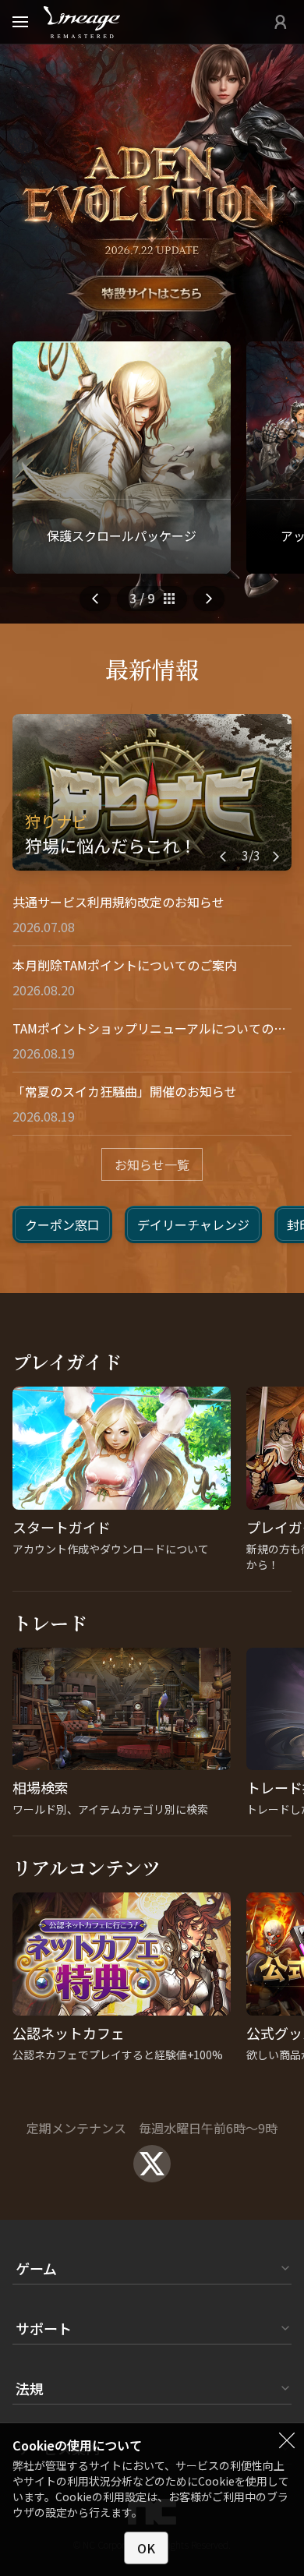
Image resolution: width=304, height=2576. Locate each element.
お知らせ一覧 (152, 1164)
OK (146, 2548)
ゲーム (36, 2268)
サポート (44, 2328)
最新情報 (152, 669)
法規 (30, 2388)
